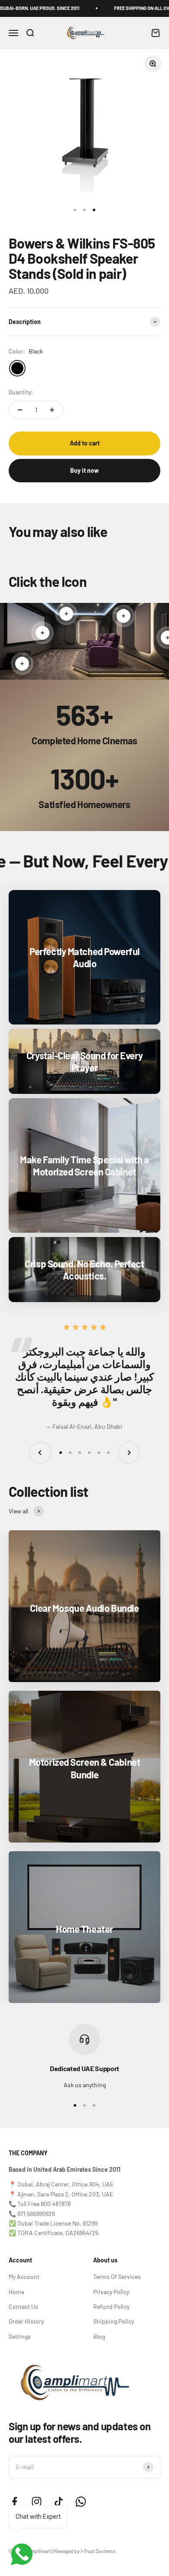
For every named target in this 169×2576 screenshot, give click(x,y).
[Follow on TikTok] (59, 2502)
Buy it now (84, 470)
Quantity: (21, 392)
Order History (26, 2321)
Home (16, 2292)
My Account (24, 2277)
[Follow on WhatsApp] (81, 2502)
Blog (99, 2336)
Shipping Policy (114, 2321)
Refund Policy (111, 2306)
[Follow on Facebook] (15, 2502)
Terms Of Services (117, 2277)
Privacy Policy (111, 2292)
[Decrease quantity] (20, 410)
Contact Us (23, 2306)
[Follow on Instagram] (37, 2502)
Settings (20, 2336)
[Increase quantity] (52, 410)
